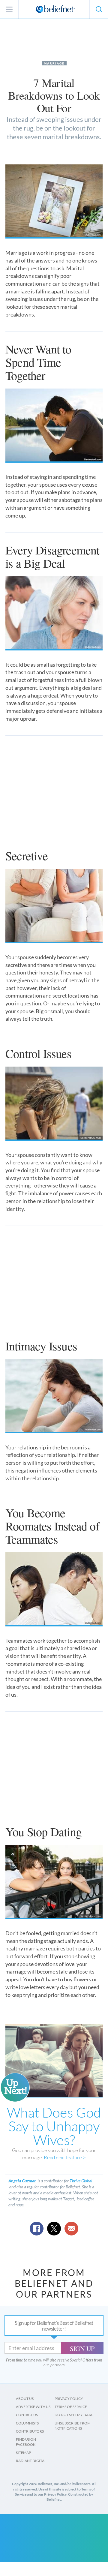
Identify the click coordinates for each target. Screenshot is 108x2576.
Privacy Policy (69, 2399)
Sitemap (23, 2453)
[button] (99, 9)
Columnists (27, 2423)
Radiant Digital (31, 2461)
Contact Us (27, 2415)
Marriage (54, 63)
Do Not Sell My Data (73, 2415)
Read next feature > (65, 2157)
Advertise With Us (33, 2407)
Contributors (30, 2431)
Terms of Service (71, 2407)
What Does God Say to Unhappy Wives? (54, 2126)
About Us (25, 2399)
